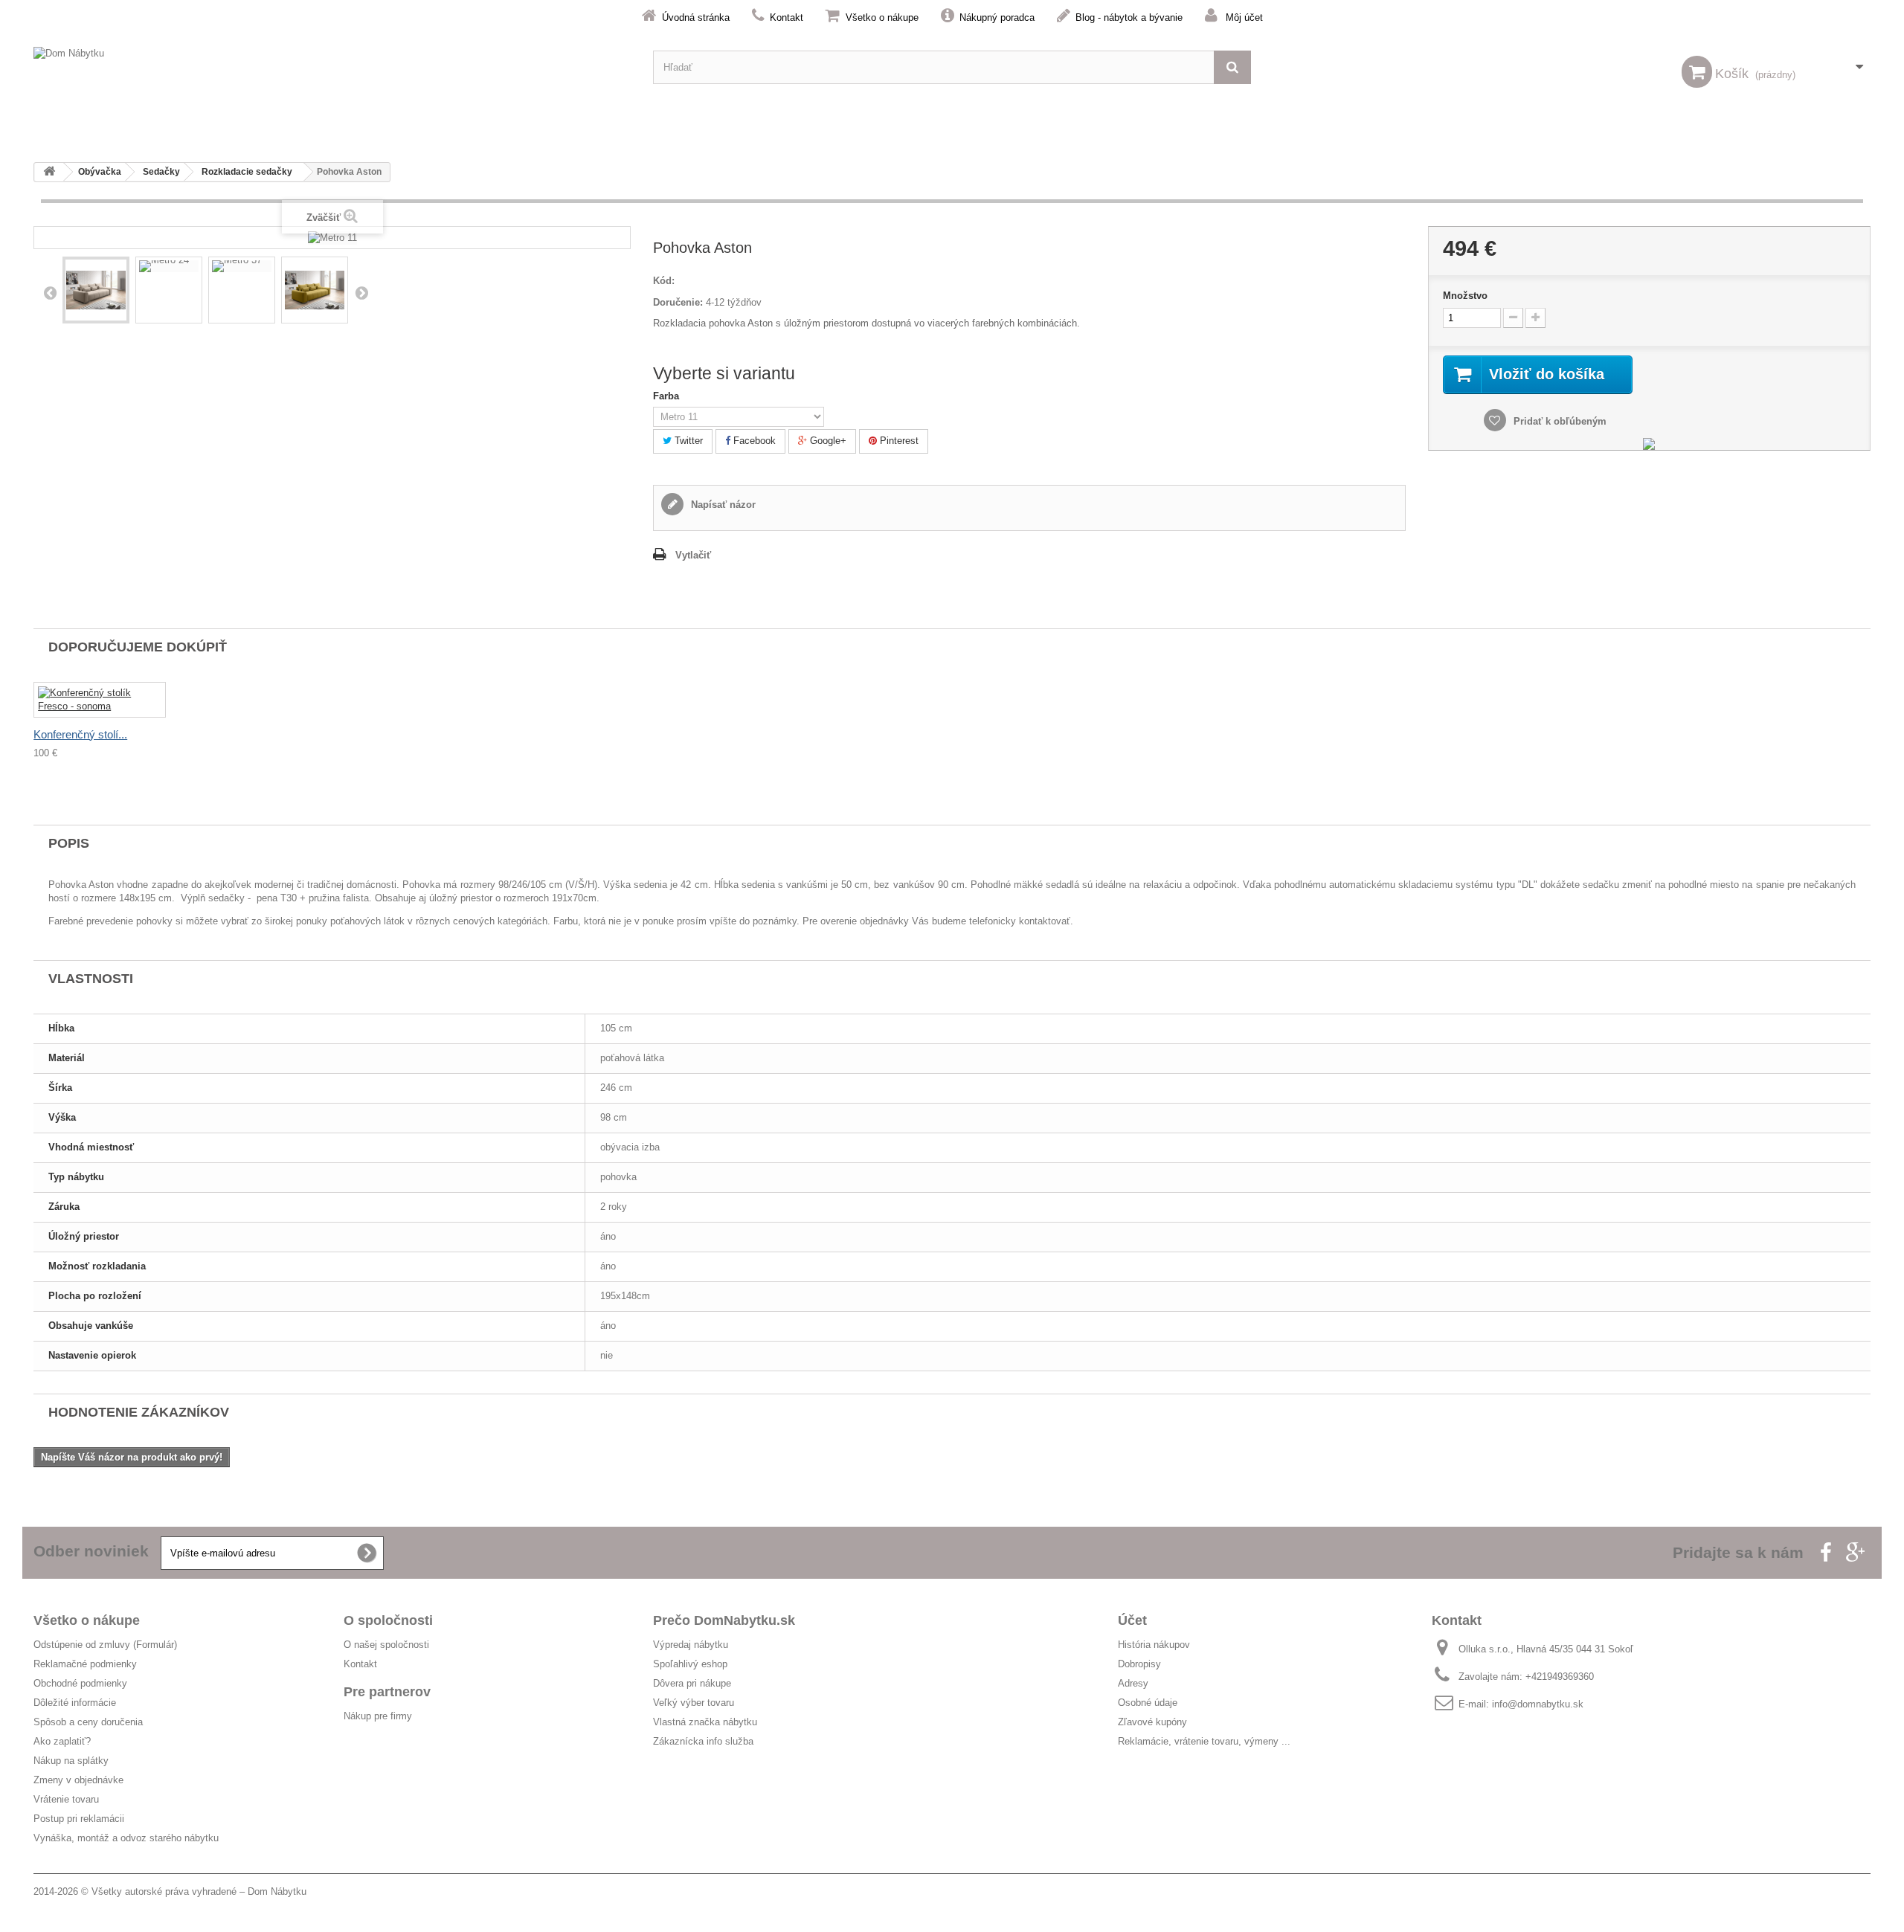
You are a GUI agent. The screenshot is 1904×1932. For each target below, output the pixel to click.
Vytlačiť (693, 555)
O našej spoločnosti (386, 1645)
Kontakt (787, 17)
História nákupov (1154, 1645)
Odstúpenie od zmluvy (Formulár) (105, 1645)
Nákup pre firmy (378, 1716)
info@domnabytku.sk (1538, 1704)
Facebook (753, 441)
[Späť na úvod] (49, 172)
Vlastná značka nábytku (705, 1722)
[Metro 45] (315, 290)
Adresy (1133, 1683)
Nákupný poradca (997, 17)
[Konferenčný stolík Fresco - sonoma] (100, 700)
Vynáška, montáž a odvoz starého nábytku (126, 1838)
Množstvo (1465, 296)
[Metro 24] (169, 266)
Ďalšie (361, 292)
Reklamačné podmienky (85, 1664)
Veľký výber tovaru (694, 1703)
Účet (1132, 1620)
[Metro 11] (96, 290)
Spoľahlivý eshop (690, 1664)
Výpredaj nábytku (691, 1645)
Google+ (827, 441)
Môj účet (1244, 17)
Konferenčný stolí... (80, 734)
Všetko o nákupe (882, 17)
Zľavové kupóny (1152, 1722)
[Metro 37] (242, 266)
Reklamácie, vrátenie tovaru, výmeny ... (1204, 1741)
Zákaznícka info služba (703, 1741)
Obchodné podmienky (80, 1683)
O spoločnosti (388, 1620)
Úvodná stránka (696, 17)
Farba (668, 396)
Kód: (664, 281)
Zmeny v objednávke (78, 1780)
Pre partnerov (387, 1692)
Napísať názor (722, 505)
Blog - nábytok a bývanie (1129, 17)
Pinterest (898, 441)
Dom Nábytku (277, 1891)
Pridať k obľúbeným (1559, 421)
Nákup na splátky (71, 1761)
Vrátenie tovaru (66, 1799)
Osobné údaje (1148, 1703)
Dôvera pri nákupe (692, 1683)
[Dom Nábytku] (332, 67)
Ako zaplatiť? (62, 1741)
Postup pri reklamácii (79, 1819)
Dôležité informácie (75, 1703)
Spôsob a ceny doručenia (88, 1722)
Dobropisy (1139, 1664)
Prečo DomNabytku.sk (724, 1620)
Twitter (687, 441)
